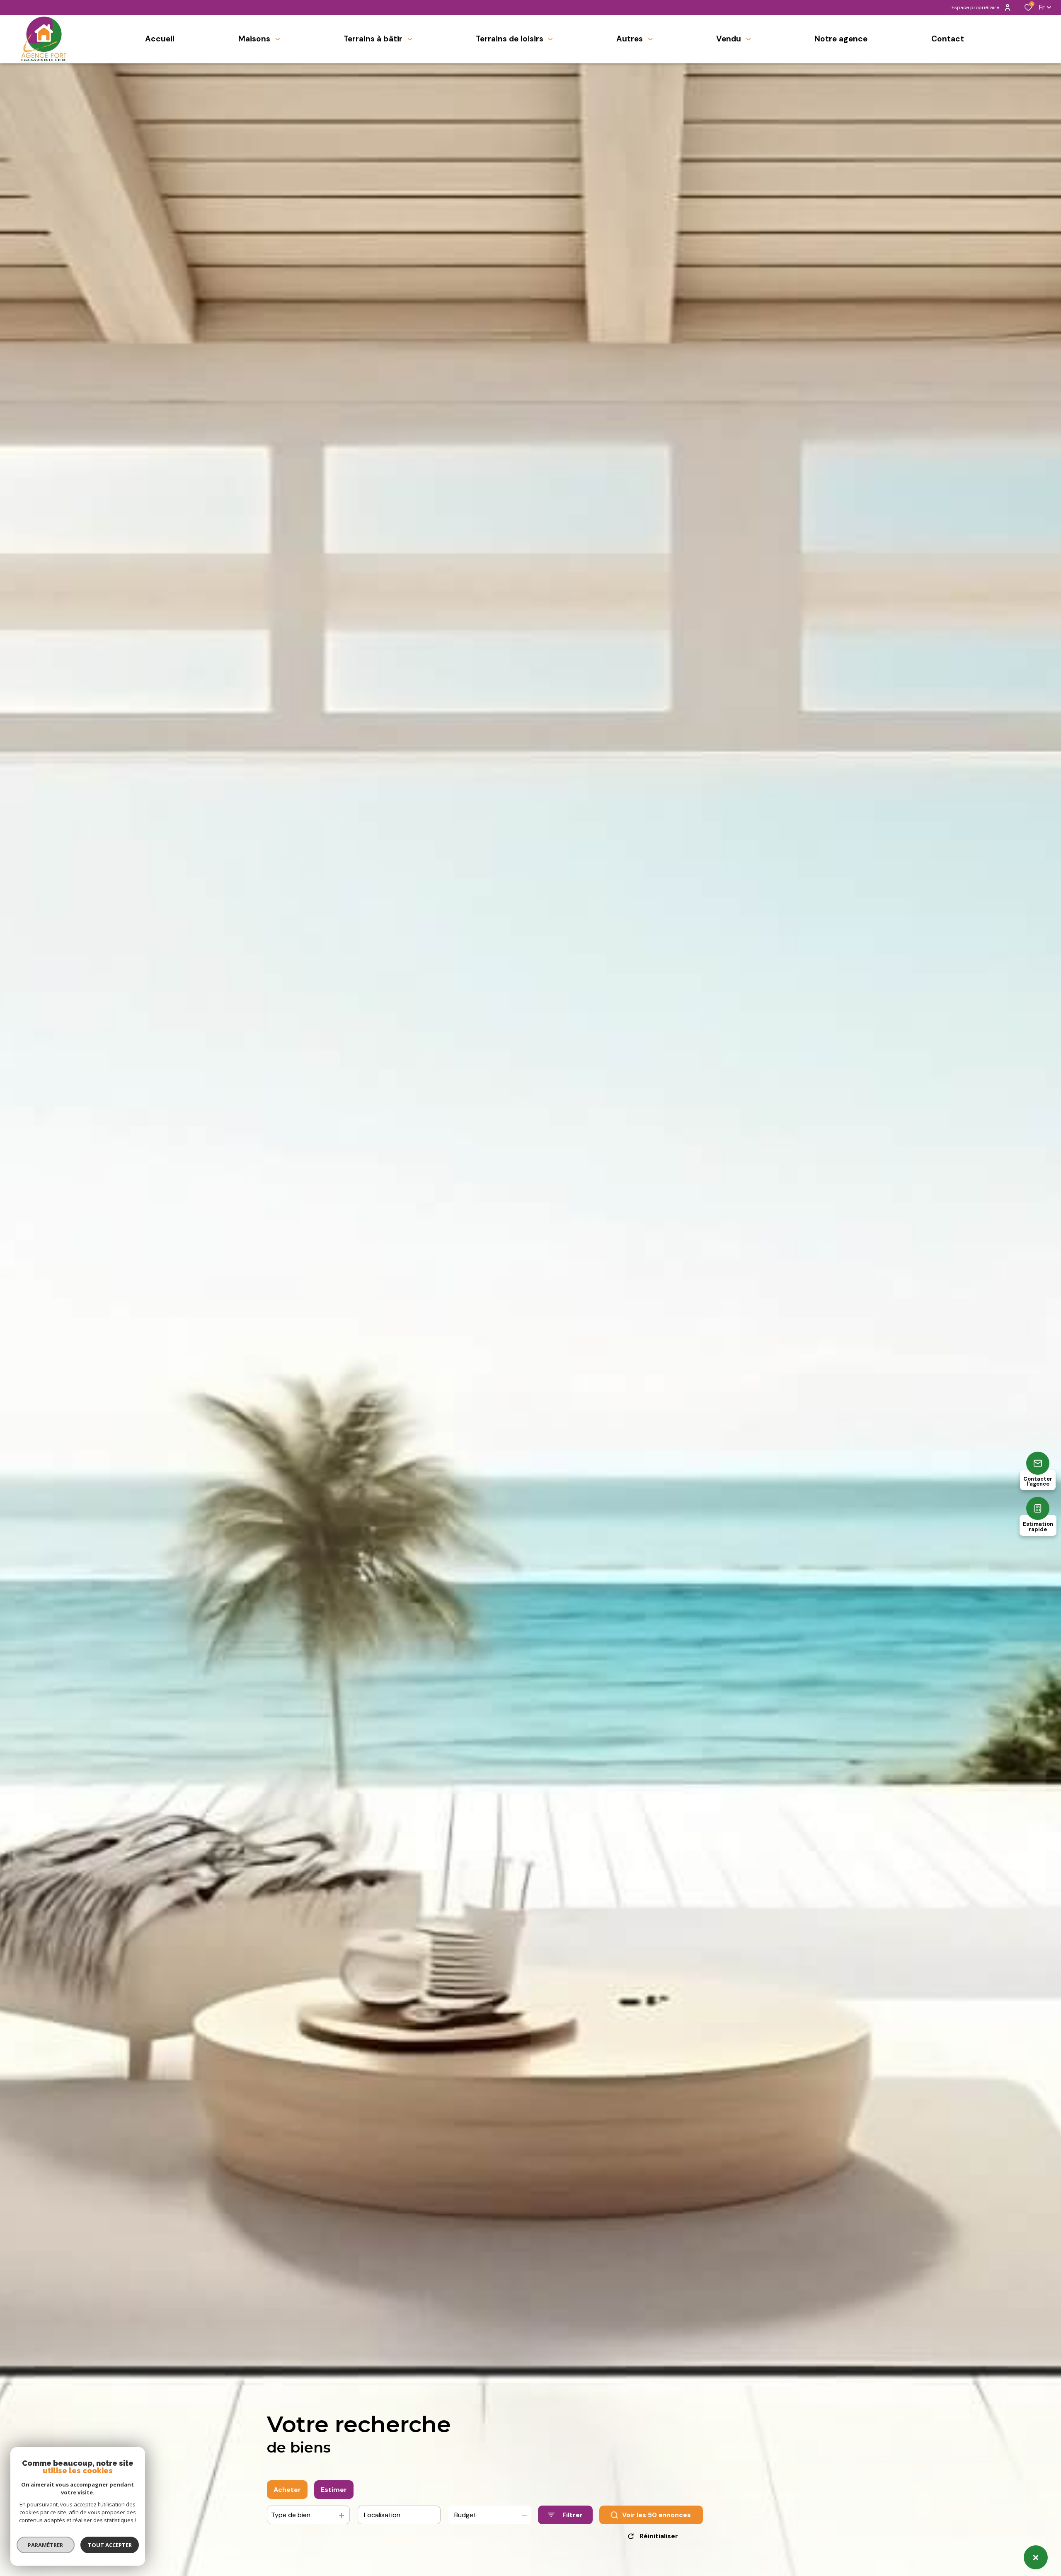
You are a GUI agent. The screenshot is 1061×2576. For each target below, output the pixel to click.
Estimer (334, 2490)
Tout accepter (110, 2545)
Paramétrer (46, 2545)
